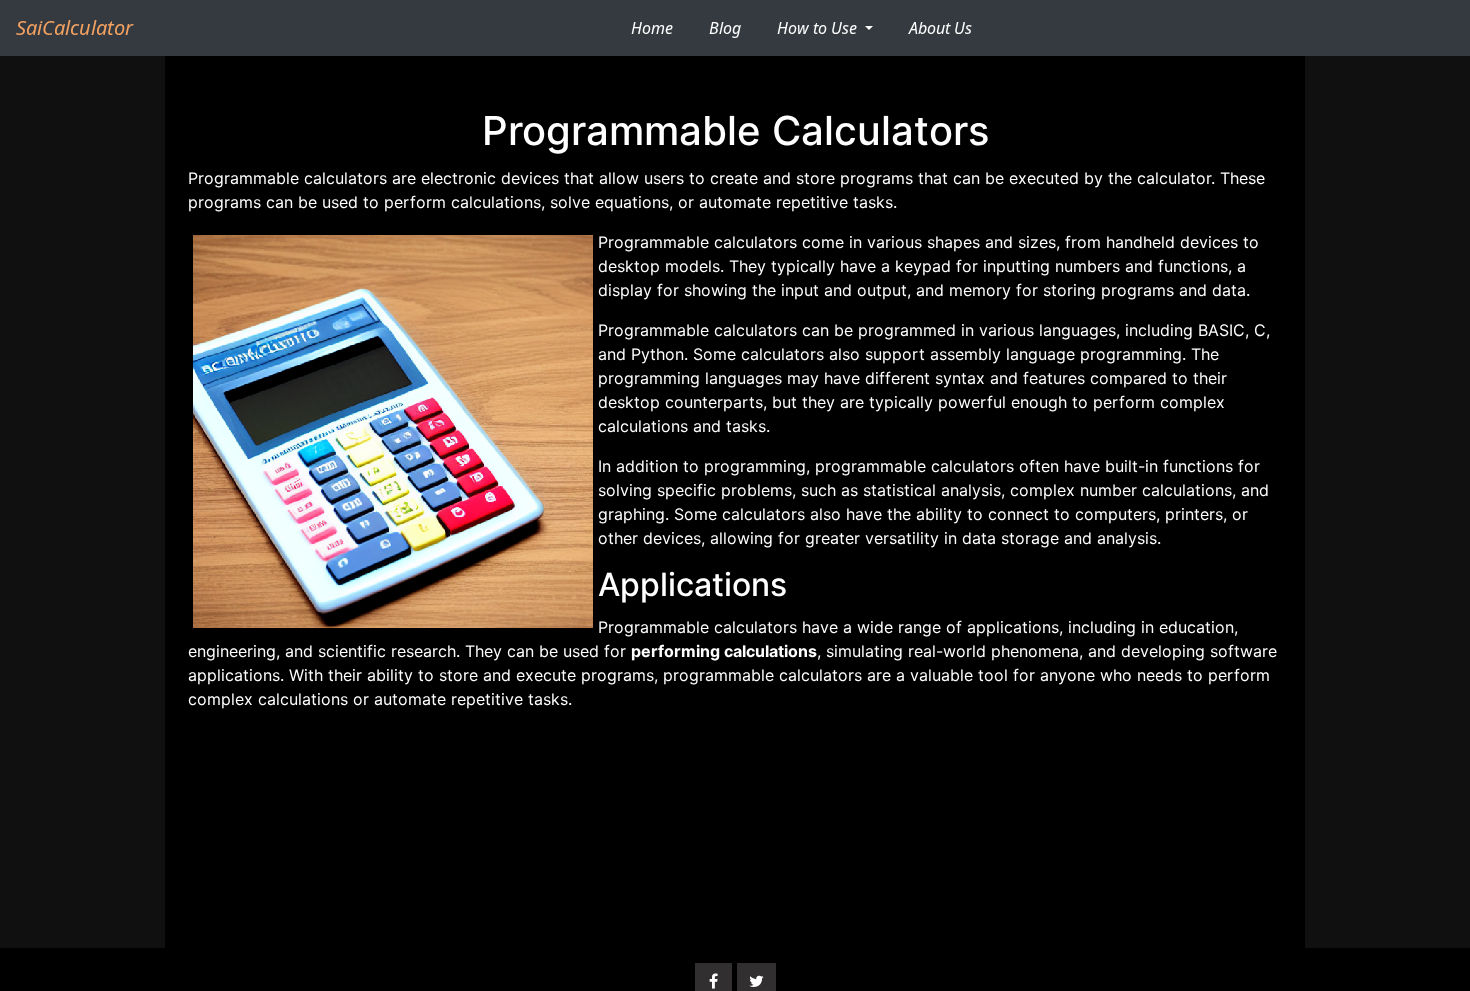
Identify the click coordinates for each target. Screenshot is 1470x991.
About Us (940, 28)
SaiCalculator (74, 27)
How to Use (819, 28)
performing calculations (724, 651)
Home (660, 27)
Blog (725, 28)
